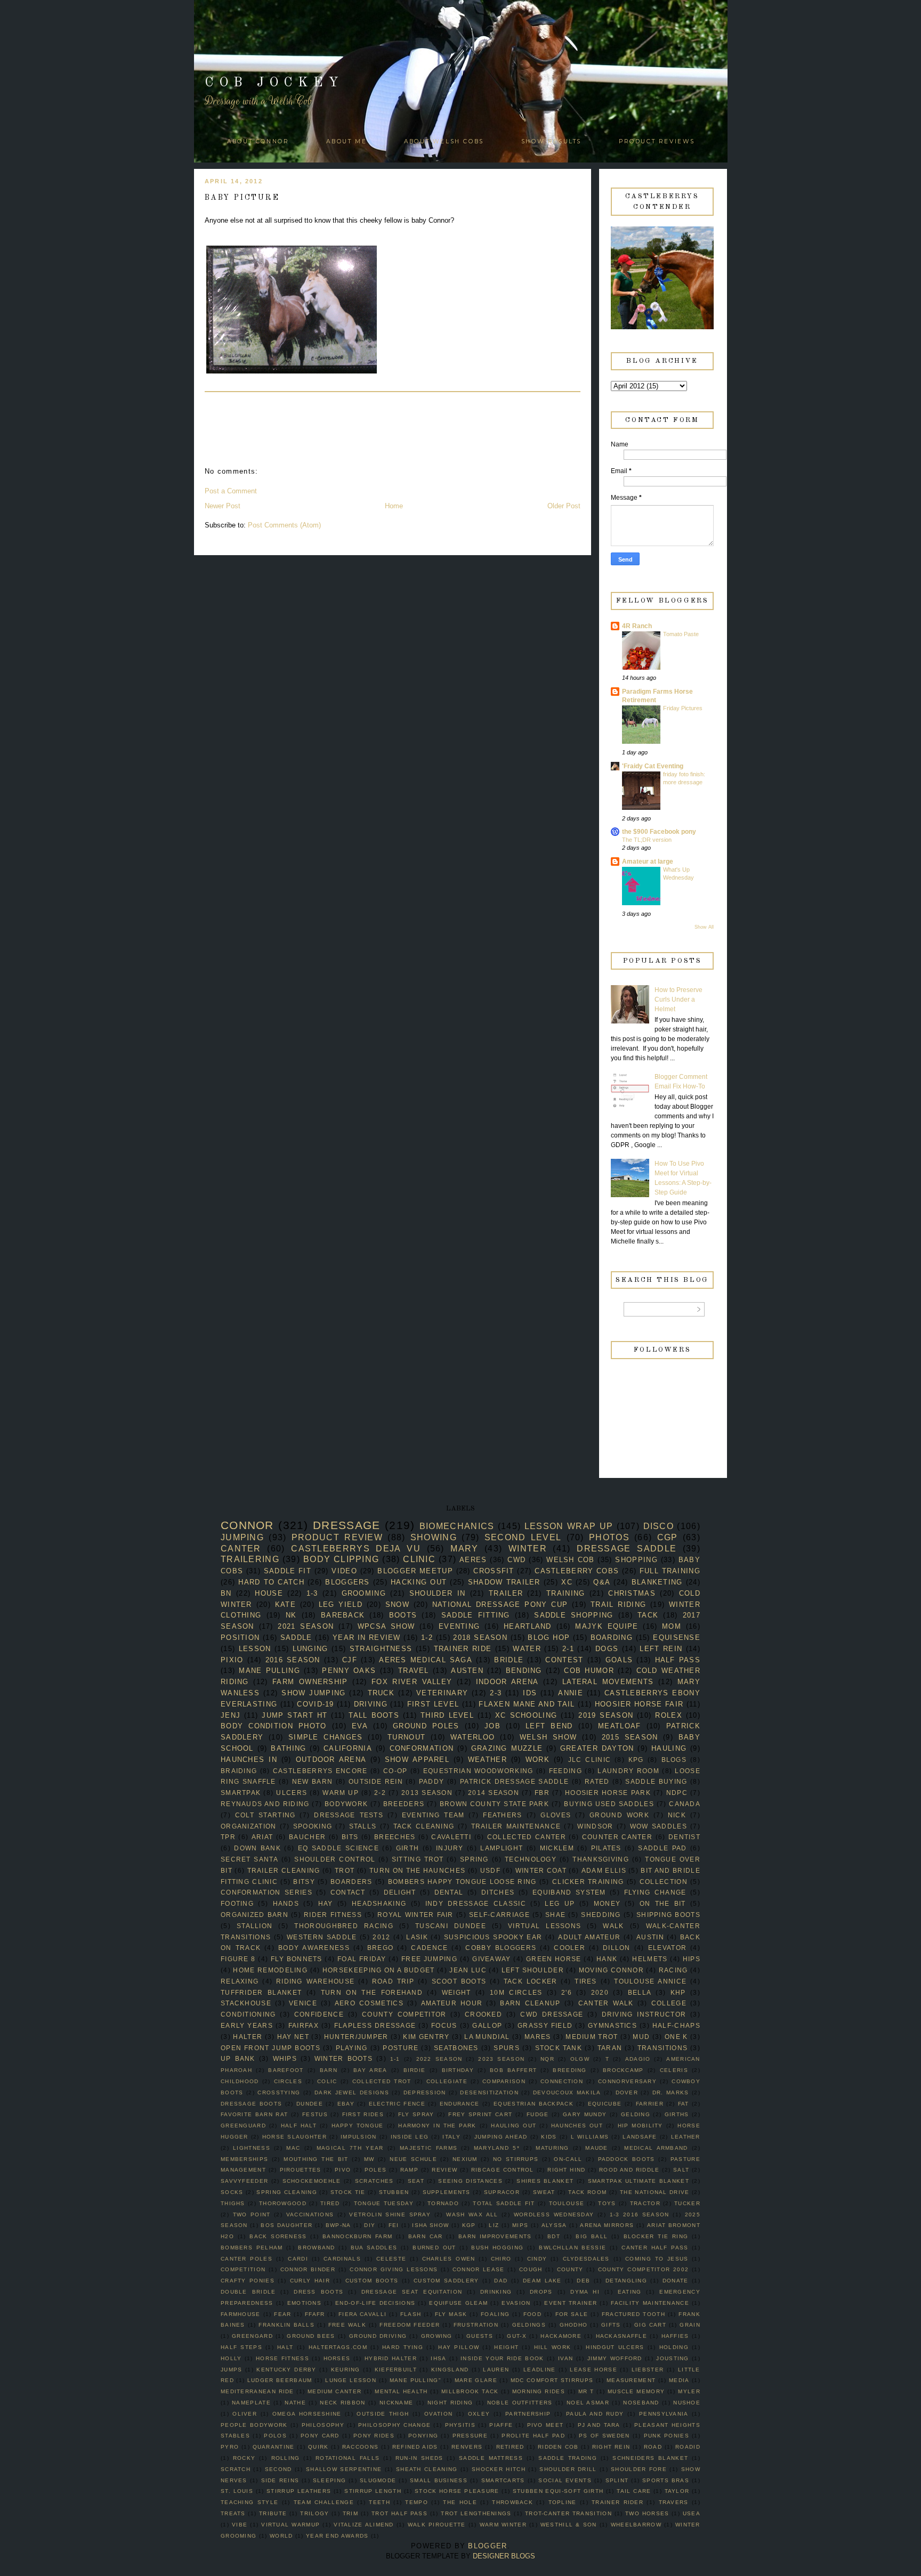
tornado (443, 2203)
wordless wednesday (554, 2215)
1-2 (427, 1638)
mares (538, 2037)
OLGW (580, 2059)
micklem (557, 1848)
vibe (240, 2525)
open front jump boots (270, 2048)
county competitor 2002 (643, 2269)
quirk (318, 2447)
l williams (590, 2137)
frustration (476, 2325)
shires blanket (545, 2181)
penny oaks (349, 1671)
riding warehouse (315, 1981)
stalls (363, 1826)
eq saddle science (338, 1848)
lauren (496, 2370)
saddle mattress (491, 2458)
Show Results (551, 141)
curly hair (310, 2281)
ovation (438, 2414)
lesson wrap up (569, 1526)
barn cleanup (530, 2003)
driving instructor (644, 2014)
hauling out (514, 2126)
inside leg (410, 2137)
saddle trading (568, 2458)
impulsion (359, 2137)
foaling (495, 2314)
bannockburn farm (357, 2236)
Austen (467, 1671)
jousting (672, 2358)
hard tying (403, 2347)
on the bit (663, 1903)
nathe (295, 2403)
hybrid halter (391, 2358)
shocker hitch (499, 2469)
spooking (313, 1826)
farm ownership (310, 1682)
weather (487, 1760)
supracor (502, 2192)
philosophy (323, 2425)
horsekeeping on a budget (379, 1970)
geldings (529, 2325)
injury (450, 1848)
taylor (677, 2491)
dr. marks (671, 2093)
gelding (636, 2114)
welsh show (548, 1737)
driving (371, 1704)
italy (451, 2137)
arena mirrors (607, 2225)
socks (232, 2192)
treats (233, 2513)
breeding (569, 2070)
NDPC (677, 1793)
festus (315, 2114)
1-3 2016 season (640, 2215)
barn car (426, 2236)
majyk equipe (607, 1626)
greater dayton (597, 1748)
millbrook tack (470, 2391)
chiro (501, 2259)
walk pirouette (437, 2525)
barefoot (286, 2070)
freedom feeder (410, 2325)
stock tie (348, 2192)
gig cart (650, 2325)
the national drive (655, 2192)
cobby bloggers (501, 1948)
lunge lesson (351, 2380)
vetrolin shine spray (390, 2215)
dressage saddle (627, 1549)
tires (586, 1981)
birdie (415, 2070)
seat (416, 2181)
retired (510, 2447)
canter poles (247, 2259)
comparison (504, 2081)
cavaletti (451, 1837)
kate (285, 1604)
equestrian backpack (534, 2104)
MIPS (520, 2225)
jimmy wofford (615, 2358)
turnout (406, 1737)
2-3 (496, 1693)
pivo (343, 2170)
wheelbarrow (636, 2525)
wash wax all (472, 2215)
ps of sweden (604, 2436)
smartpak (241, 1793)
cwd (516, 1560)
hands (286, 1903)
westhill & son (569, 2525)
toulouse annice (650, 1981)
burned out (434, 2248)
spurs (507, 2048)
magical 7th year (350, 2148)
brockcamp (623, 2070)
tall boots (374, 1715)
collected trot (382, 2081)
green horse (554, 1959)
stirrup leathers (299, 2491)
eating (630, 2292)
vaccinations (310, 2215)
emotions (304, 2303)
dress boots (318, 2292)
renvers (467, 2447)
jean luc (468, 1970)
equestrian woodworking (478, 1771)
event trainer (571, 2303)
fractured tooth (633, 2314)
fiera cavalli (362, 2314)
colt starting (265, 1815)
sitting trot (418, 1859)
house (269, 1593)
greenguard (243, 2126)
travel (414, 1671)
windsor (595, 1826)
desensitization (489, 2093)
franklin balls (286, 2325)
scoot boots (459, 1981)
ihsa (438, 2358)
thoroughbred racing (344, 1926)
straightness (381, 1649)
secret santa (249, 1859)
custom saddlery (446, 2281)
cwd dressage (552, 2014)
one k (676, 2037)
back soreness (278, 2236)
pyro (230, 2447)
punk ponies (666, 2436)
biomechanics (457, 1526)
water (527, 1649)
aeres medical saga (426, 1660)
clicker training (588, 1882)
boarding (612, 1638)
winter (528, 1549)
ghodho (574, 2325)
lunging (310, 1649)
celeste (391, 2259)
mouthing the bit (316, 2159)
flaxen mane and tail (527, 1704)
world (281, 2536)
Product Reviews (657, 141)
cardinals (342, 2259)
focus (444, 2025)
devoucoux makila (567, 2093)
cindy (537, 2259)
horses (337, 2358)
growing (437, 2336)
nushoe (687, 2403)
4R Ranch (637, 626)
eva (360, 1726)
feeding (565, 1771)
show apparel (417, 1760)
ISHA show (430, 2225)
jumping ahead (501, 2137)
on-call (568, 2159)
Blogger (487, 2546)
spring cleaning (287, 2192)
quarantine (274, 2447)
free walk (347, 2325)
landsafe (640, 2137)
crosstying (279, 2093)
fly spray (416, 2114)
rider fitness (333, 1915)
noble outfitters (520, 2403)
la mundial (487, 2037)
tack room (587, 2192)
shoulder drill (568, 2469)
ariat (262, 1837)
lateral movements (608, 1682)
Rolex (669, 1715)
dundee (310, 2104)
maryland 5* (497, 2148)
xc (567, 1582)
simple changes (326, 1737)
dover (627, 2093)
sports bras (666, 2480)
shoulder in (437, 1593)
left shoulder (533, 1970)
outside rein (376, 1781)
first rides (363, 2114)
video (344, 1571)
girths (677, 2114)
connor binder (308, 2269)
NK (291, 1615)
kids (549, 2137)
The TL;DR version (647, 840)
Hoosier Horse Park (608, 1793)
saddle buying (656, 1781)
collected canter (527, 1837)
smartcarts (503, 2480)
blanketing (657, 1582)
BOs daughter (286, 2225)
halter (248, 2037)
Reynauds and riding (265, 1804)
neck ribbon (342, 2403)
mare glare (476, 2380)
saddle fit (288, 1571)
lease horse (593, 2370)
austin (650, 1937)
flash (411, 2314)
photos (609, 1537)
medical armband (656, 2148)
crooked (483, 2014)
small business (439, 2480)
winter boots (344, 2058)
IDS (530, 1693)
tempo (417, 2502)
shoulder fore (639, 2469)
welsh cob (570, 1560)
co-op (395, 1771)
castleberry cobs (577, 1571)
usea (692, 2513)
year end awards (337, 2536)
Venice (303, 2003)
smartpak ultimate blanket (639, 2181)
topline (563, 2502)
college (669, 2003)
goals (619, 1660)
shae (555, 1915)
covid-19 (315, 1704)
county (570, 2269)
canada (685, 1804)
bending (524, 1671)
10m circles (516, 1992)
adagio (638, 2059)
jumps (232, 2370)
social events (565, 2480)
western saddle (322, 1937)
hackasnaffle (622, 2336)
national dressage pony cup (500, 1604)
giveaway (491, 1959)
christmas (632, 1593)
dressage (346, 1525)
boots (403, 1615)
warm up (341, 1793)
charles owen (449, 2259)
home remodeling (270, 1970)
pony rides (374, 2436)
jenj (231, 1715)
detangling (626, 2281)
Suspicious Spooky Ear (493, 1937)
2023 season (501, 2059)
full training (670, 1571)
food (532, 2314)
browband (316, 2248)
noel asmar (588, 2403)
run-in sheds (419, 2458)
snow (397, 1604)
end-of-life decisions (375, 2303)
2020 (600, 1992)
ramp (409, 2170)
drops (541, 2292)
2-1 (568, 1649)
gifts (611, 2325)
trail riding (618, 1604)
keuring (346, 2370)
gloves (556, 1815)
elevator (667, 1948)
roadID (688, 2447)
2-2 (380, 1793)
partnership (528, 2414)
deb (583, 2281)
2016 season (293, 1660)
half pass (678, 1660)
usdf (490, 1870)
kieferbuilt (396, 2370)
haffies (675, 2336)
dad (501, 2281)
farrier (650, 2104)
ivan (565, 2358)
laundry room (628, 1771)
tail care (634, 2491)
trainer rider (617, 2502)
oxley (479, 2414)
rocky (244, 2458)
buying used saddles (609, 1804)
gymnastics (612, 2025)
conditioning (248, 2014)
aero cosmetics (369, 2003)
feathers (502, 1815)
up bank (238, 2058)
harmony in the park (437, 2126)
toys (607, 2203)
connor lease (479, 2269)
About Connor (258, 141)
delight (400, 1892)
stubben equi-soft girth (558, 2491)
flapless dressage (375, 2025)
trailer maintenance (516, 1826)
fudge (538, 2114)
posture (401, 2048)
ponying (423, 2436)
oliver (245, 2414)
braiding (239, 1771)
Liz (494, 2225)
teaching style (249, 2502)
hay (326, 1903)
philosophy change (394, 2425)
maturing (552, 2148)
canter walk (606, 2003)
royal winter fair (415, 1915)
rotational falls (348, 2458)
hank (607, 1959)
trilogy (314, 2513)
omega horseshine (307, 2414)
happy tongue (358, 2126)
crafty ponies (248, 2281)
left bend (549, 1726)
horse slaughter (294, 2137)
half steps (241, 2347)
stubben (394, 2192)
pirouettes (301, 2170)
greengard (252, 2336)
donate (676, 2281)
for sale (572, 2314)
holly (231, 2358)
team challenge (324, 2502)
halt (285, 2347)
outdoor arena (331, 1760)
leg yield (341, 1604)
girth (408, 1848)
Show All (704, 927)
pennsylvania (664, 2414)
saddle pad (662, 1848)
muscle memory (636, 2391)
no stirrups (516, 2159)
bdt (554, 2236)
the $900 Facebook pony (659, 832)
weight (457, 1992)
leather (686, 2137)
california (348, 1748)
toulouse (567, 2203)
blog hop (549, 1638)
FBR (542, 1793)
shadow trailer (504, 1582)
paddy (432, 1781)
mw (369, 2159)
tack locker (531, 1981)
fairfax (304, 2025)
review (445, 2170)
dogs (607, 1649)
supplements (447, 2192)
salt (681, 2170)
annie (571, 1693)
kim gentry (426, 2037)
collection (664, 1882)
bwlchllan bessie (572, 2248)
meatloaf (619, 1726)
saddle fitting (476, 1615)
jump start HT (294, 1715)
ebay (346, 2104)
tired (330, 2203)
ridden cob (558, 2447)
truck (381, 1693)
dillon (617, 1948)
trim (350, 2513)
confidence (319, 2014)
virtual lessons (544, 1926)
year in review (367, 1638)
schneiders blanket (650, 2458)
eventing (459, 1626)
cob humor (589, 1671)
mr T (586, 2391)
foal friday (362, 1959)
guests (480, 2336)
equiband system (569, 1892)
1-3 (312, 1593)
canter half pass (655, 2248)
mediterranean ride (257, 2391)
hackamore (561, 2336)
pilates (606, 1848)
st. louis (237, 2491)
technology (531, 1859)
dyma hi (585, 2292)
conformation (422, 1748)
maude (597, 2148)
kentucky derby (286, 2370)
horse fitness (282, 2358)
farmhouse (241, 2314)
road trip (393, 1981)
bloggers (347, 1582)
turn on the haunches (417, 1870)
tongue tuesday (384, 2203)
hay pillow (459, 2347)
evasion (516, 2303)
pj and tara (599, 2425)
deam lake (542, 2281)
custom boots (372, 2281)
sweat (544, 2192)
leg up (560, 1903)
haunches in (249, 1760)
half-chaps (676, 2025)
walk (613, 1926)
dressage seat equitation (412, 2292)
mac (293, 2148)
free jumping (429, 1959)
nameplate (251, 2403)
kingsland (450, 2370)
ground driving (378, 2336)
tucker (687, 2203)
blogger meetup (415, 1571)
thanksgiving (601, 1859)
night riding (450, 2403)
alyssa (554, 2225)
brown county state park (494, 1804)
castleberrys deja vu (356, 1549)
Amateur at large (648, 862)
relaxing (240, 1981)
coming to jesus (657, 2259)
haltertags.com (338, 2347)
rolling (286, 2458)
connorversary (627, 2081)
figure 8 (238, 1959)
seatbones (456, 2048)
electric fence (397, 2104)
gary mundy (585, 2114)
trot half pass (399, 2513)
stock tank (559, 2048)
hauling (669, 1748)
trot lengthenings (476, 2513)
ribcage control (503, 2170)
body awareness (314, 1948)
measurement (631, 2380)
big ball (592, 2236)
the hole (460, 2502)
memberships (244, 2159)
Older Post (564, 506)
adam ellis (604, 1870)
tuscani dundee (451, 1926)
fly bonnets (297, 1959)
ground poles (426, 1726)
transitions (663, 2048)
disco (659, 1526)
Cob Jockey (274, 83)
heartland (528, 1626)
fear (282, 2314)
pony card (320, 2436)
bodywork (346, 1804)
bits (350, 1837)
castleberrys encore (320, 1771)
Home (394, 506)
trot (345, 1870)
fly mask (451, 2314)
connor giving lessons (394, 2269)
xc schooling (526, 1715)
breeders (404, 1804)
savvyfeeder (244, 2181)
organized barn (255, 1915)
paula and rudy (595, 2414)
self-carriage (499, 1915)
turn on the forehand (372, 1992)
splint (617, 2480)
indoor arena (507, 1682)
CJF (350, 1660)
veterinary (442, 1693)
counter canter (617, 1837)
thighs (233, 2203)
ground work (619, 1815)
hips (692, 1959)
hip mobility (640, 2126)
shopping (636, 1560)
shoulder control (335, 1859)
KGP (469, 2225)
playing (352, 2048)
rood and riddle (629, 2170)
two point (252, 2215)
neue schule (413, 2159)
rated (597, 1781)
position (240, 1638)
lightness (252, 2148)
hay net (293, 2037)
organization (249, 1826)
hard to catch (271, 1582)
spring (474, 1859)
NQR (547, 2059)
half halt (299, 2126)
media (679, 2380)
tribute (273, 2513)
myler (689, 2391)
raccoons (360, 2447)
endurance (460, 2104)
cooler (569, 1948)
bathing (288, 1748)
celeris (674, 2070)
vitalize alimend (364, 2525)
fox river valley (412, 1682)
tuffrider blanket (261, 1992)
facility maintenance (650, 2303)
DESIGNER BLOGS (504, 2556)
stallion (255, 1926)
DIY (370, 2225)
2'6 (567, 1992)
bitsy (304, 1882)
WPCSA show (386, 1626)
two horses (647, 2513)
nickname (396, 2403)
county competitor (404, 2014)
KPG (636, 1760)
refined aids (415, 2447)
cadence (429, 1948)
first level (433, 1704)
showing (434, 1537)
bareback (343, 1615)
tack (648, 1615)
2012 (381, 1937)
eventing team (433, 1815)
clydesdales (586, 2259)
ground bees (311, 2336)
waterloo (472, 1737)
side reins (280, 2480)
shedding (601, 1915)
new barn (313, 1781)
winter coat (541, 1870)
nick (677, 1815)
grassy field (545, 2025)
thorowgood (283, 2203)
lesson (255, 1649)
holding (674, 2347)
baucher (307, 1837)
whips (285, 2058)
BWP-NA (338, 2225)
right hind (566, 2170)
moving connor (611, 1970)
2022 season (439, 2059)
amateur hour (452, 2003)
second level (523, 1537)
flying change (655, 1892)
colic (327, 2081)
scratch (236, 2469)
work (538, 1760)
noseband (641, 2403)
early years (247, 2025)
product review (337, 1537)
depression (425, 2093)
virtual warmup (290, 2525)
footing (237, 1903)
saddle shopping (573, 1615)
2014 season (494, 1793)
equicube (605, 2104)
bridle (509, 1660)
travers (674, 2502)
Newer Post (223, 506)
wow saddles (659, 1826)
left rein (661, 1649)
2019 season (606, 1715)
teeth (379, 2502)
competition (243, 2269)
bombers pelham (252, 2248)
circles (288, 2081)
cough (531, 2269)
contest (564, 1660)
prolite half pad (533, 2436)
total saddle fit (504, 2203)
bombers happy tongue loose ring (462, 1882)
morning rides (539, 2391)
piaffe (501, 2425)
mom (672, 1626)
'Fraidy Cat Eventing (653, 766)
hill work (553, 2347)
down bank (257, 1848)
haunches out (577, 2126)
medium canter (334, 2391)
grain (690, 2325)
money (607, 1903)
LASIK (417, 1937)
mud (641, 2037)
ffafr (315, 2314)
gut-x (517, 2336)
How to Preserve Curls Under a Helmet (678, 999)
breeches (395, 1837)
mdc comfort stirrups (552, 2380)
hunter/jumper (356, 2037)
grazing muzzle (507, 1748)
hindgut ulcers (615, 2347)
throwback (512, 2502)
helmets (650, 1959)
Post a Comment (231, 491)
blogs (674, 1760)
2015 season (630, 1737)
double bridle (248, 2292)
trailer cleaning (284, 1870)
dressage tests (349, 1815)
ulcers (292, 1793)
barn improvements (495, 2236)
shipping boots (668, 1915)
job (492, 1726)
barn (329, 2070)
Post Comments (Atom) (284, 525)
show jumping (313, 1693)
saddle (296, 1638)
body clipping (341, 1559)
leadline (539, 2370)
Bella (640, 1992)
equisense (677, 1638)
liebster (648, 2370)
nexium (465, 2159)
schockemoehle (312, 2181)
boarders (351, 1882)
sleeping (329, 2480)
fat (684, 2104)
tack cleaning (424, 1826)
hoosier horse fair (639, 1704)
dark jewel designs (352, 2093)
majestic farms (429, 2148)
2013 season (427, 1793)
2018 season (480, 1638)
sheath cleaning (427, 2469)
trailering (250, 1559)
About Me (346, 141)
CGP (668, 1537)
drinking (496, 2292)
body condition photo (274, 1726)
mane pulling (269, 1671)
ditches (498, 1892)
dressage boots (251, 2104)
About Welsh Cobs (444, 141)
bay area (370, 2070)
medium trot (592, 2037)
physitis (460, 2425)
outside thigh (383, 2414)
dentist (684, 1837)
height (506, 2347)
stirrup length (373, 2491)
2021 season (306, 1626)
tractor (645, 2203)
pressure (470, 2436)
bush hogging (497, 2248)
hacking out (419, 1582)
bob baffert (513, 2070)
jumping (242, 1537)
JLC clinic (590, 1760)
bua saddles (374, 2248)
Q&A (602, 1582)
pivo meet (546, 2425)
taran (610, 2048)
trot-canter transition (568, 2513)
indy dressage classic (476, 1903)
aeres (473, 1560)
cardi (298, 2259)
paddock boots (627, 2159)
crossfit (494, 1571)
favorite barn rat (254, 2114)
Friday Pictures (683, 708)
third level (447, 1715)
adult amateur (589, 1937)
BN (226, 1593)
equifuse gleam (458, 2303)
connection (562, 2081)
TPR (228, 1837)
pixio (232, 1660)
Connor (247, 1525)
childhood (240, 2081)
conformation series (266, 1892)
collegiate (447, 2081)
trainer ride (463, 1649)
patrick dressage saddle (514, 1781)
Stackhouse (246, 2003)
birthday (458, 2070)
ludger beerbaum (280, 2380)
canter (241, 1549)
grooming (364, 1593)
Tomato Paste (681, 634)
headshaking (379, 1903)
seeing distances (470, 2181)
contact (348, 1892)
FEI (394, 2225)
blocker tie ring (656, 2236)
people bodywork (254, 2425)
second (278, 2469)
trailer (506, 1593)
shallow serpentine (344, 2469)
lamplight (502, 1848)
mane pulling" (415, 2380)
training (565, 1593)
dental (449, 1892)
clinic (419, 1559)
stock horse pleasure (457, 2491)
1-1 (395, 2059)
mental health (401, 2391)
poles (376, 2170)
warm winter (503, 2525)
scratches (374, 2181)
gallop (487, 2025)
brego (381, 1948)
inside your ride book (502, 2358)
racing (673, 1970)
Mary (464, 1549)
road (653, 2447)
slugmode (378, 2480)
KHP (678, 1992)
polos (275, 2436)
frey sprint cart (480, 2114)
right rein (611, 2447)
